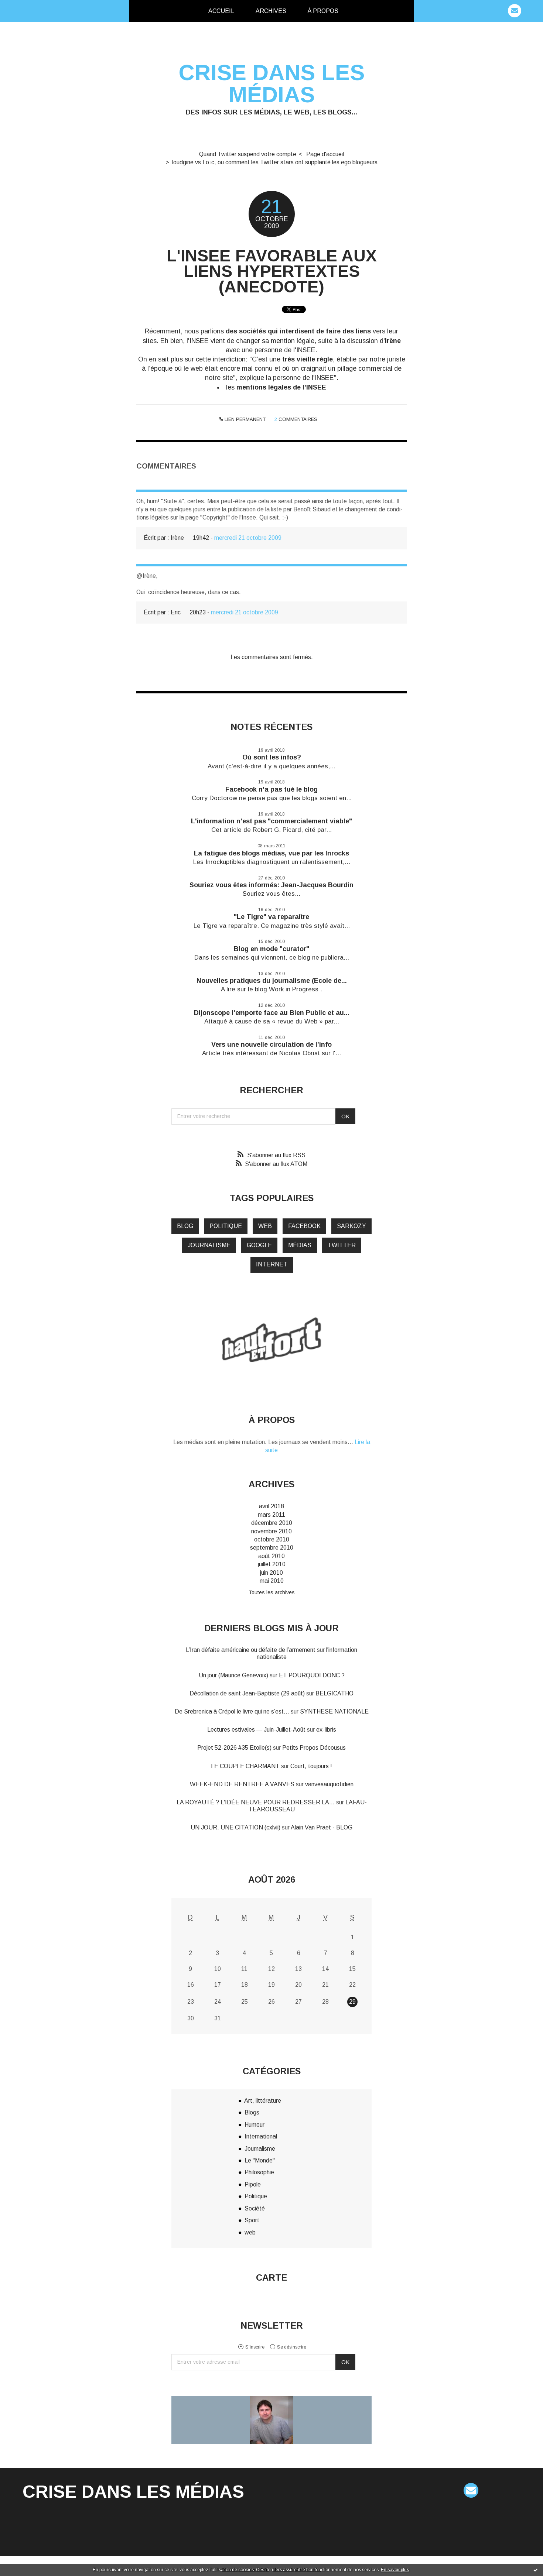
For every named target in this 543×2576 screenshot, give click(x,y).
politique (226, 1226)
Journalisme (260, 2149)
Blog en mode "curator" (271, 949)
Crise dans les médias (272, 84)
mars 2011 (271, 1515)
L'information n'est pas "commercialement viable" (271, 821)
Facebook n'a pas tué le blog (271, 789)
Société (255, 2208)
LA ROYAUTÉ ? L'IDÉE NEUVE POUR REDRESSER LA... (256, 1802)
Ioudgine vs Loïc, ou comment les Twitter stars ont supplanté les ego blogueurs (274, 162)
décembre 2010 (272, 1523)
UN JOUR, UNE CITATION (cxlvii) (235, 1827)
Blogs (252, 2112)
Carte (271, 2277)
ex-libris (326, 1730)
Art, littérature (263, 2101)
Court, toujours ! (311, 1766)
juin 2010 (271, 1573)
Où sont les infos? (272, 757)
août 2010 (271, 1556)
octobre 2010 (272, 1539)
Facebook (304, 1226)
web (265, 1226)
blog (185, 1226)
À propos (323, 11)
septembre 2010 (272, 1548)
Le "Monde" (260, 2160)
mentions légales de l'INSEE (281, 387)
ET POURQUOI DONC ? (312, 1675)
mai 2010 (272, 1581)
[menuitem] (221, 11)
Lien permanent (244, 419)
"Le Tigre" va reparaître (271, 917)
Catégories (361, 11)
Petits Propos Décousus (314, 1748)
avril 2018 (271, 1506)
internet (272, 1264)
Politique (256, 2196)
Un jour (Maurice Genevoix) (233, 1675)
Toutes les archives (272, 1592)
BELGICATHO (334, 1693)
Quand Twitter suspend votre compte (248, 154)
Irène (393, 341)
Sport (252, 2220)
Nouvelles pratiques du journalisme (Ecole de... (272, 981)
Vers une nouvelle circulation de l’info (271, 1045)
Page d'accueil (325, 154)
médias (300, 1245)
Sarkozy (351, 1226)
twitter (342, 1245)
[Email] (515, 11)
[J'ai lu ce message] (536, 2570)
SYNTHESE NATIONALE (334, 1711)
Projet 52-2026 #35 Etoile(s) (234, 1748)
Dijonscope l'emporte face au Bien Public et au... (272, 1013)
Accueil (221, 11)
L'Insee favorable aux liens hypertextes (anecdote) (272, 271)
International (261, 2136)
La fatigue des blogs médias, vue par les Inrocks (271, 853)
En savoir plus (395, 2570)
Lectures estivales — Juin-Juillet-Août (256, 1730)
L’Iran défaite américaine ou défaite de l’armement (251, 1650)
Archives (271, 11)
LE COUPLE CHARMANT (245, 1766)
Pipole (253, 2184)
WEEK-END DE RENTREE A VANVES (242, 1784)
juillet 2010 (272, 1564)
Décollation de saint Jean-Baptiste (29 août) (247, 1693)
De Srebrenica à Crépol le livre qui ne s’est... (232, 1711)
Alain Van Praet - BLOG (322, 1827)
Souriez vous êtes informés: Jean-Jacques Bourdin (271, 885)
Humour (255, 2125)
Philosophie (259, 2172)
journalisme (209, 1245)
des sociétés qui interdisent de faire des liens (298, 331)
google (259, 1245)
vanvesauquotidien (329, 1784)
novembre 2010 (271, 1531)
